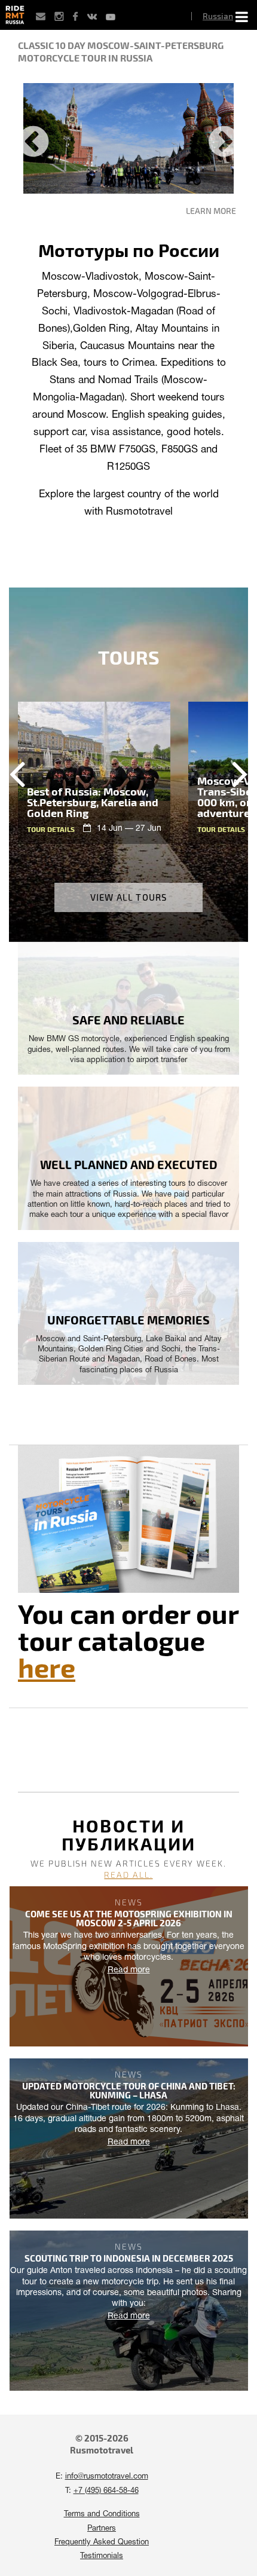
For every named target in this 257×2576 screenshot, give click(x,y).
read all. (128, 1875)
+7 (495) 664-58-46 (106, 2491)
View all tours (129, 897)
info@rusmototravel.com (107, 2477)
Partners (102, 2529)
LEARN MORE (211, 211)
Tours (129, 657)
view (94, 773)
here (47, 1667)
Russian (218, 16)
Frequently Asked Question (102, 2543)
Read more (129, 1970)
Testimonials (102, 2556)
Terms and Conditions (102, 2514)
